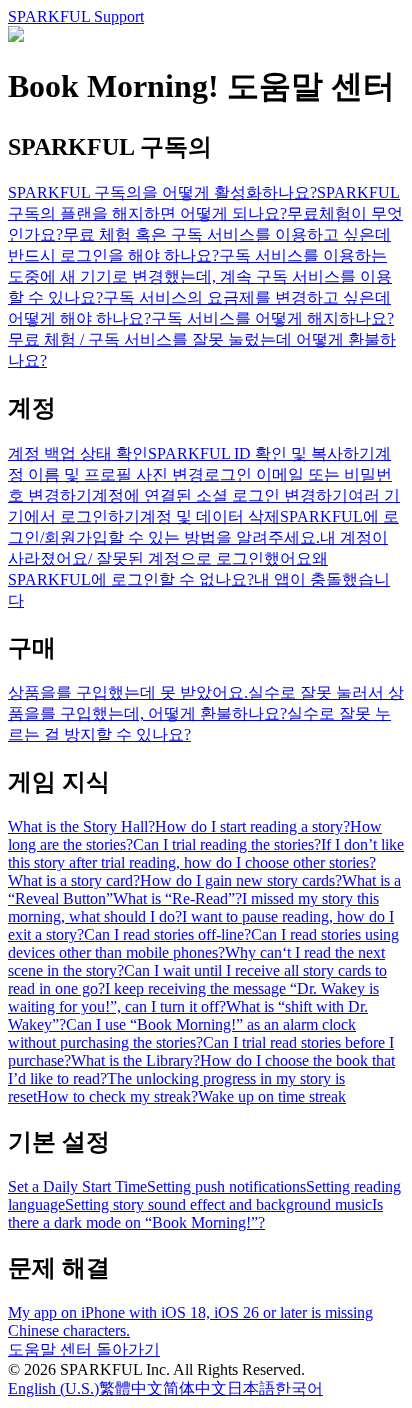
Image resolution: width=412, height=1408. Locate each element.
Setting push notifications (226, 1186)
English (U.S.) (53, 1388)
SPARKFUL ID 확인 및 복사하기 (261, 453)
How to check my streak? (117, 1096)
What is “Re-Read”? (177, 898)
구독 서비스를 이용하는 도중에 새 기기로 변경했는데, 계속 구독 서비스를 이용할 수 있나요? (200, 276)
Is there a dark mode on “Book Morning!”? (195, 1213)
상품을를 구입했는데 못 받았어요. (128, 692)
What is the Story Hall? (81, 826)
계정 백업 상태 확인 (78, 453)
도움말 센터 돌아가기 (84, 1349)
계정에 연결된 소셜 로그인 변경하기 (220, 495)
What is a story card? (74, 880)
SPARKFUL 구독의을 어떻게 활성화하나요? (162, 192)
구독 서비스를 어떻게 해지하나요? (272, 318)
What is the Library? (135, 1060)
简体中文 (195, 1388)
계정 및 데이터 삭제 (210, 516)
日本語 (251, 1388)
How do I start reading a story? (252, 826)
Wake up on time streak (272, 1096)
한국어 (299, 1388)
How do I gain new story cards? (241, 880)
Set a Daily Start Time (77, 1186)
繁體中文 (131, 1388)
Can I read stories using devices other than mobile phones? (203, 943)
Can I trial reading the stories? (227, 844)
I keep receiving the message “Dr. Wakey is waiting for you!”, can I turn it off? (193, 997)
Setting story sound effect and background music (218, 1204)
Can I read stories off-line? (167, 934)
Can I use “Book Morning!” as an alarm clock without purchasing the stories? (182, 1033)
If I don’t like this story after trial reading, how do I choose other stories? (206, 853)
